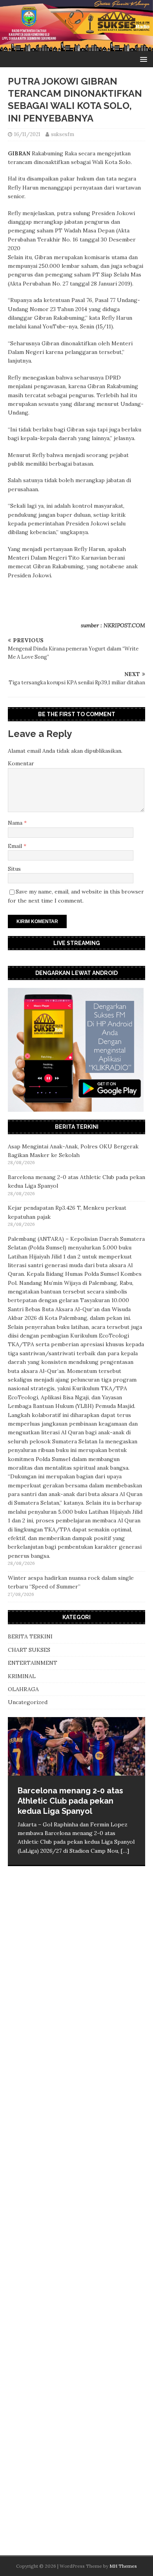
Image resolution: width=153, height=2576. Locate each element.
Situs (14, 869)
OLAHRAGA (23, 1689)
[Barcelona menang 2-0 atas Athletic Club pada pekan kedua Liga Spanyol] (76, 1746)
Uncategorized (28, 1702)
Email (16, 846)
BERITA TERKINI (30, 1636)
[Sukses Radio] (76, 47)
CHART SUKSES (29, 1650)
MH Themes (123, 2566)
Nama (16, 823)
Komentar (21, 763)
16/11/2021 (27, 134)
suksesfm (63, 134)
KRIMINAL (22, 1676)
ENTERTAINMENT (33, 1663)
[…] (125, 1851)
